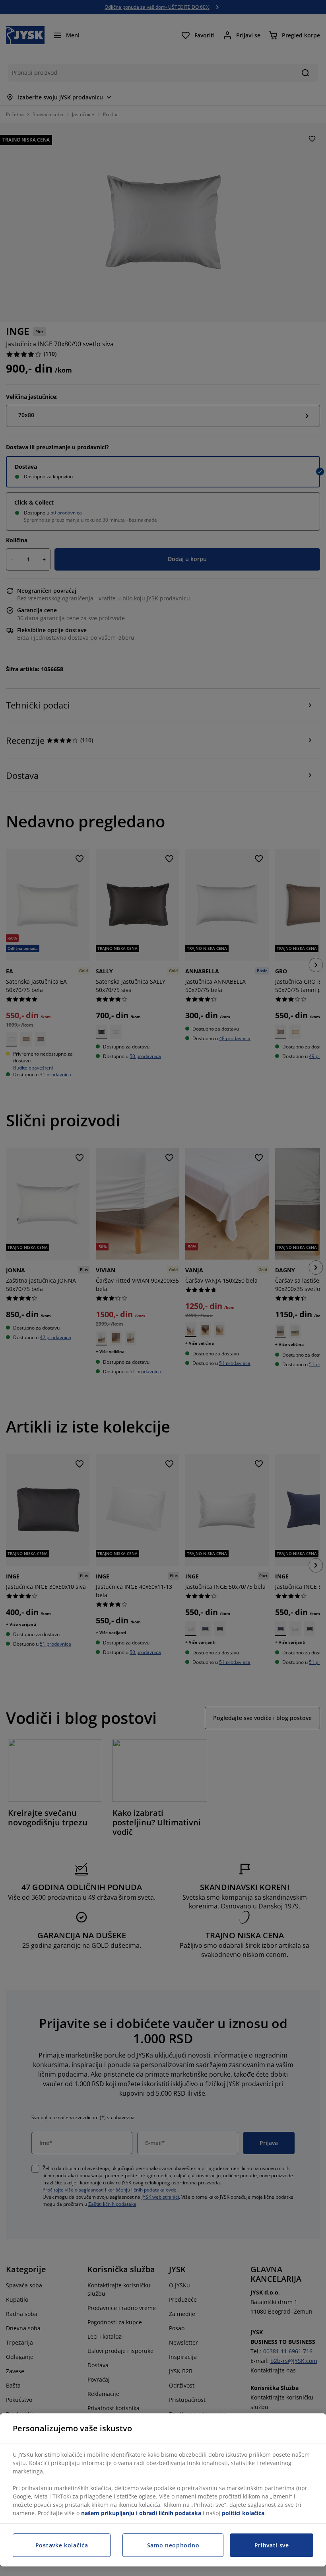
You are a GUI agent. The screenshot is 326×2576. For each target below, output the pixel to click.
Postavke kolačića (62, 2545)
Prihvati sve (272, 2545)
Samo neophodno (173, 2545)
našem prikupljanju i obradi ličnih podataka (141, 2513)
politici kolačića (243, 2513)
